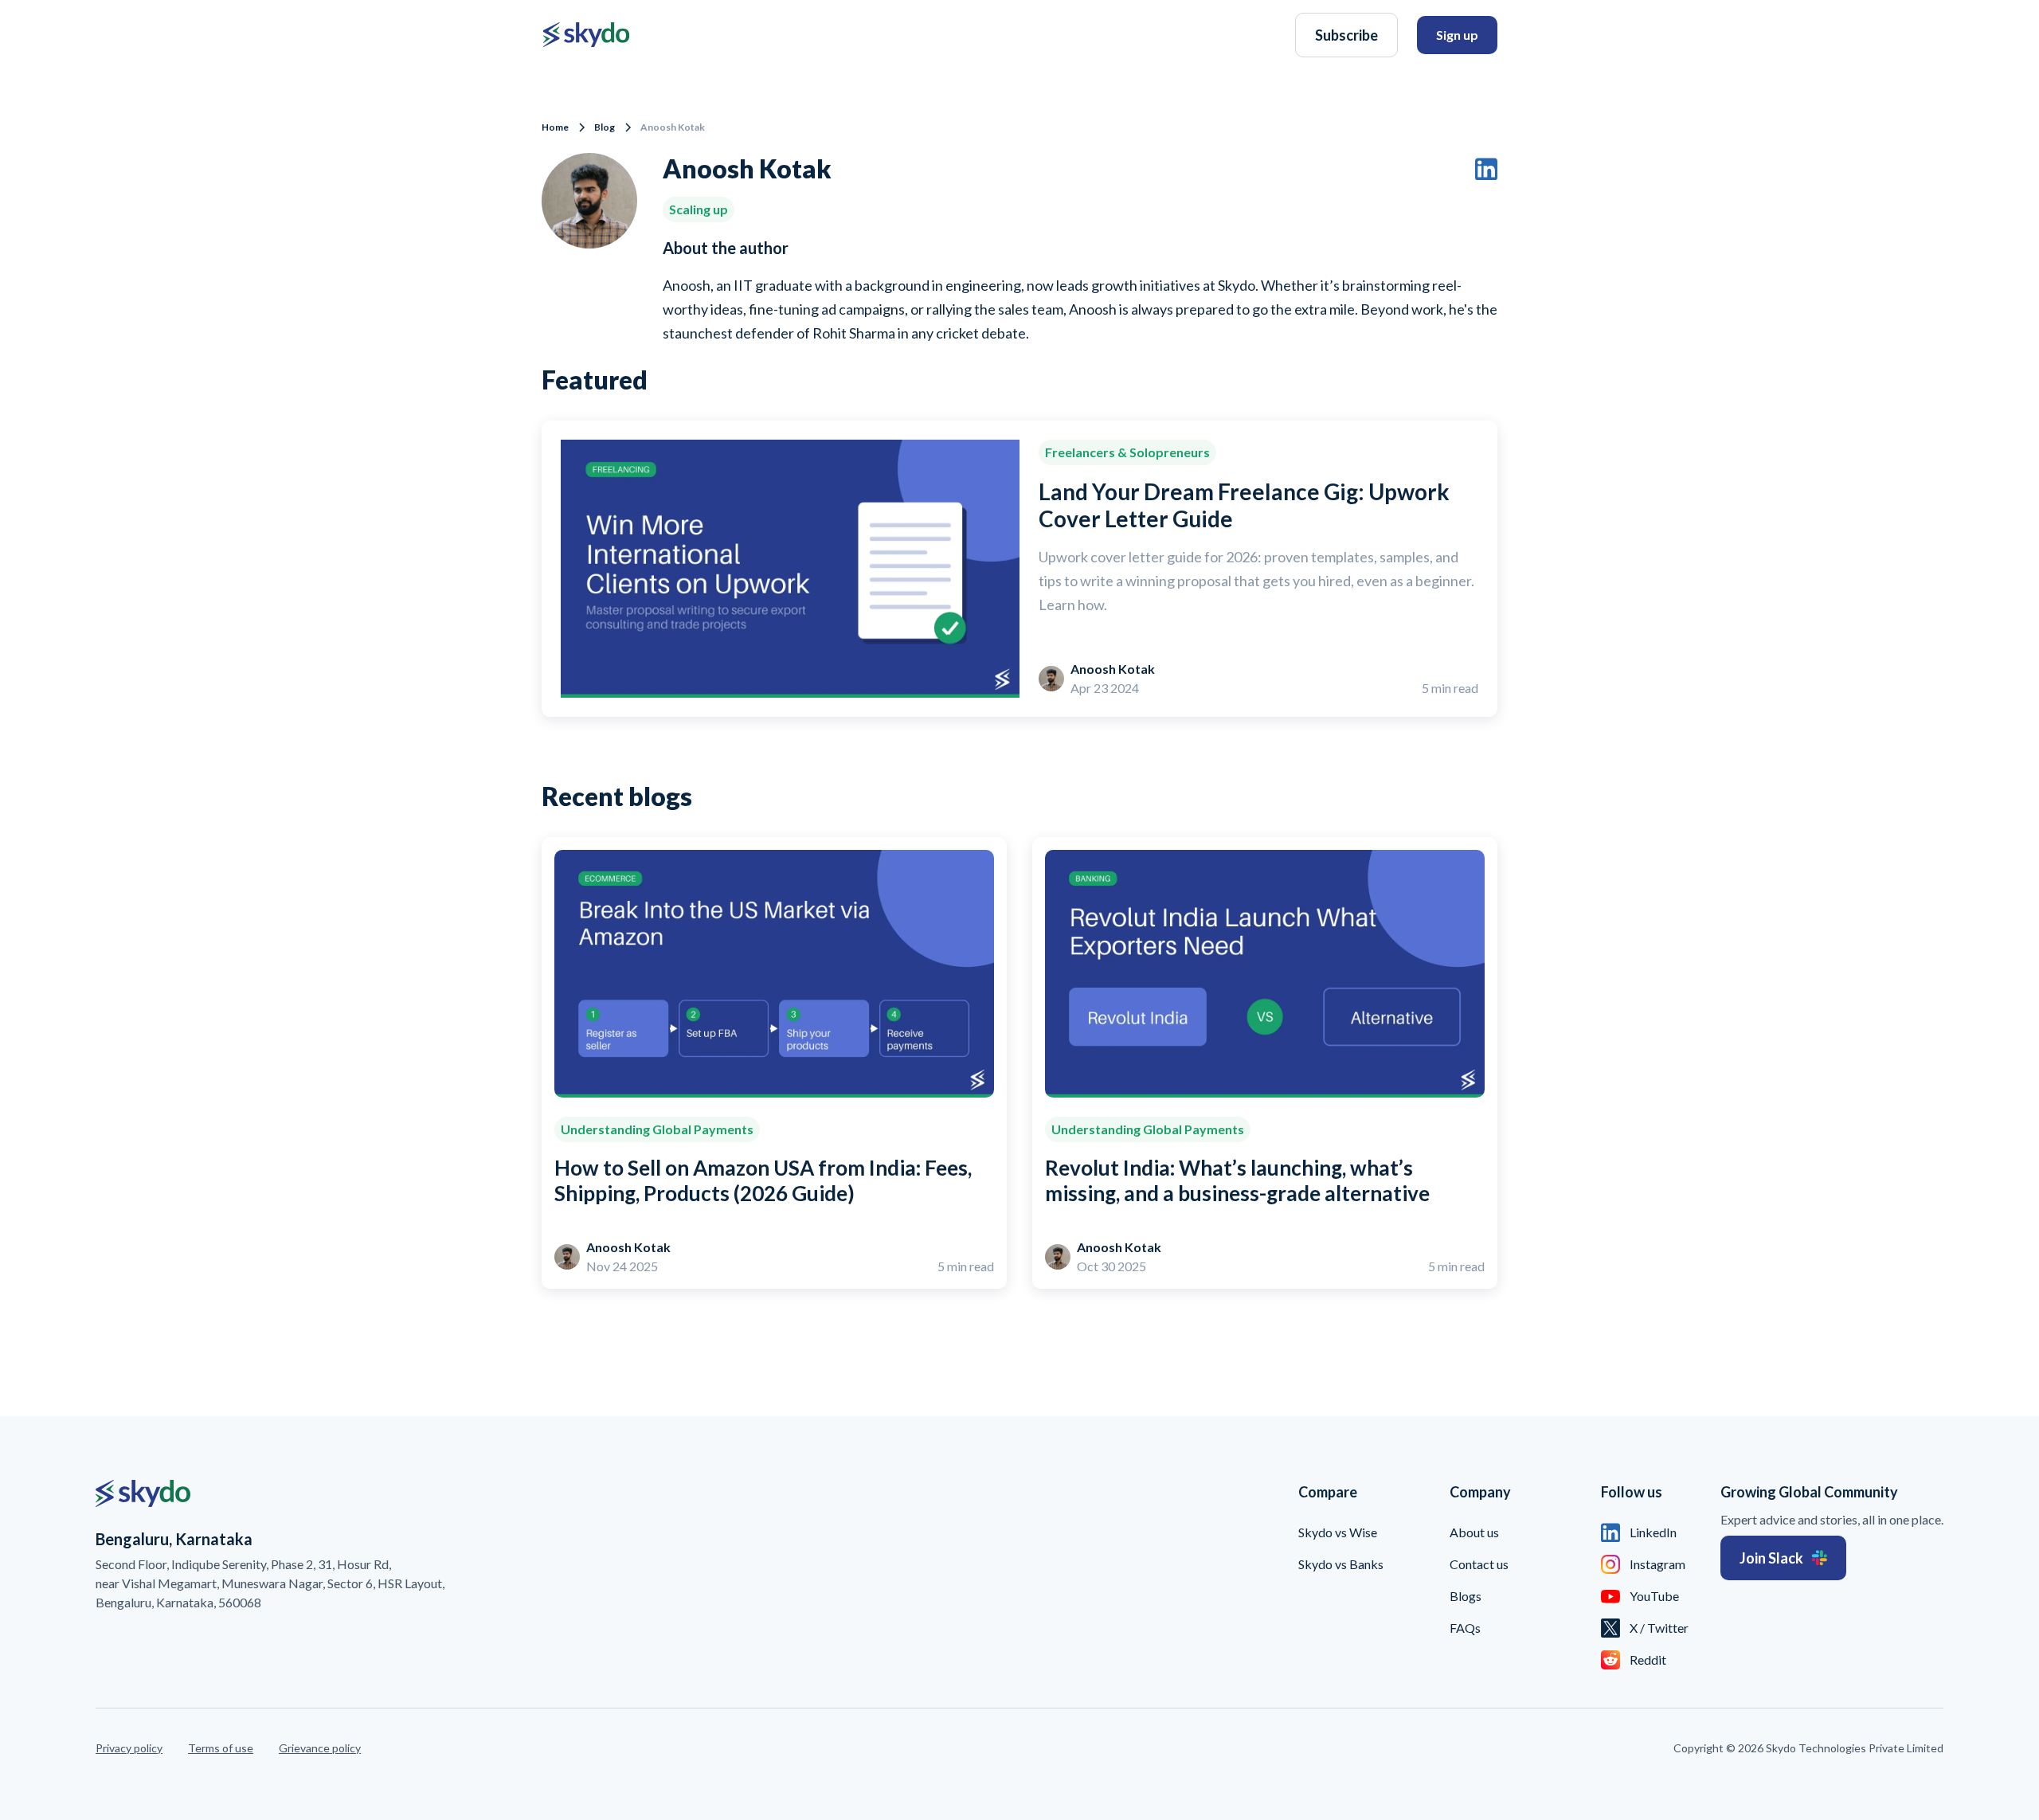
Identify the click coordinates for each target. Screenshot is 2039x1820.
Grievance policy (320, 1748)
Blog (605, 127)
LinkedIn (1653, 1532)
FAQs (1465, 1628)
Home (555, 127)
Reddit (1648, 1660)
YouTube (1654, 1596)
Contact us (1479, 1564)
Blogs (1466, 1596)
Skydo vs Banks (1341, 1564)
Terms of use (221, 1748)
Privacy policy (129, 1748)
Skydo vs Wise (1338, 1532)
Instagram (1657, 1564)
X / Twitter (1659, 1628)
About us (1474, 1532)
